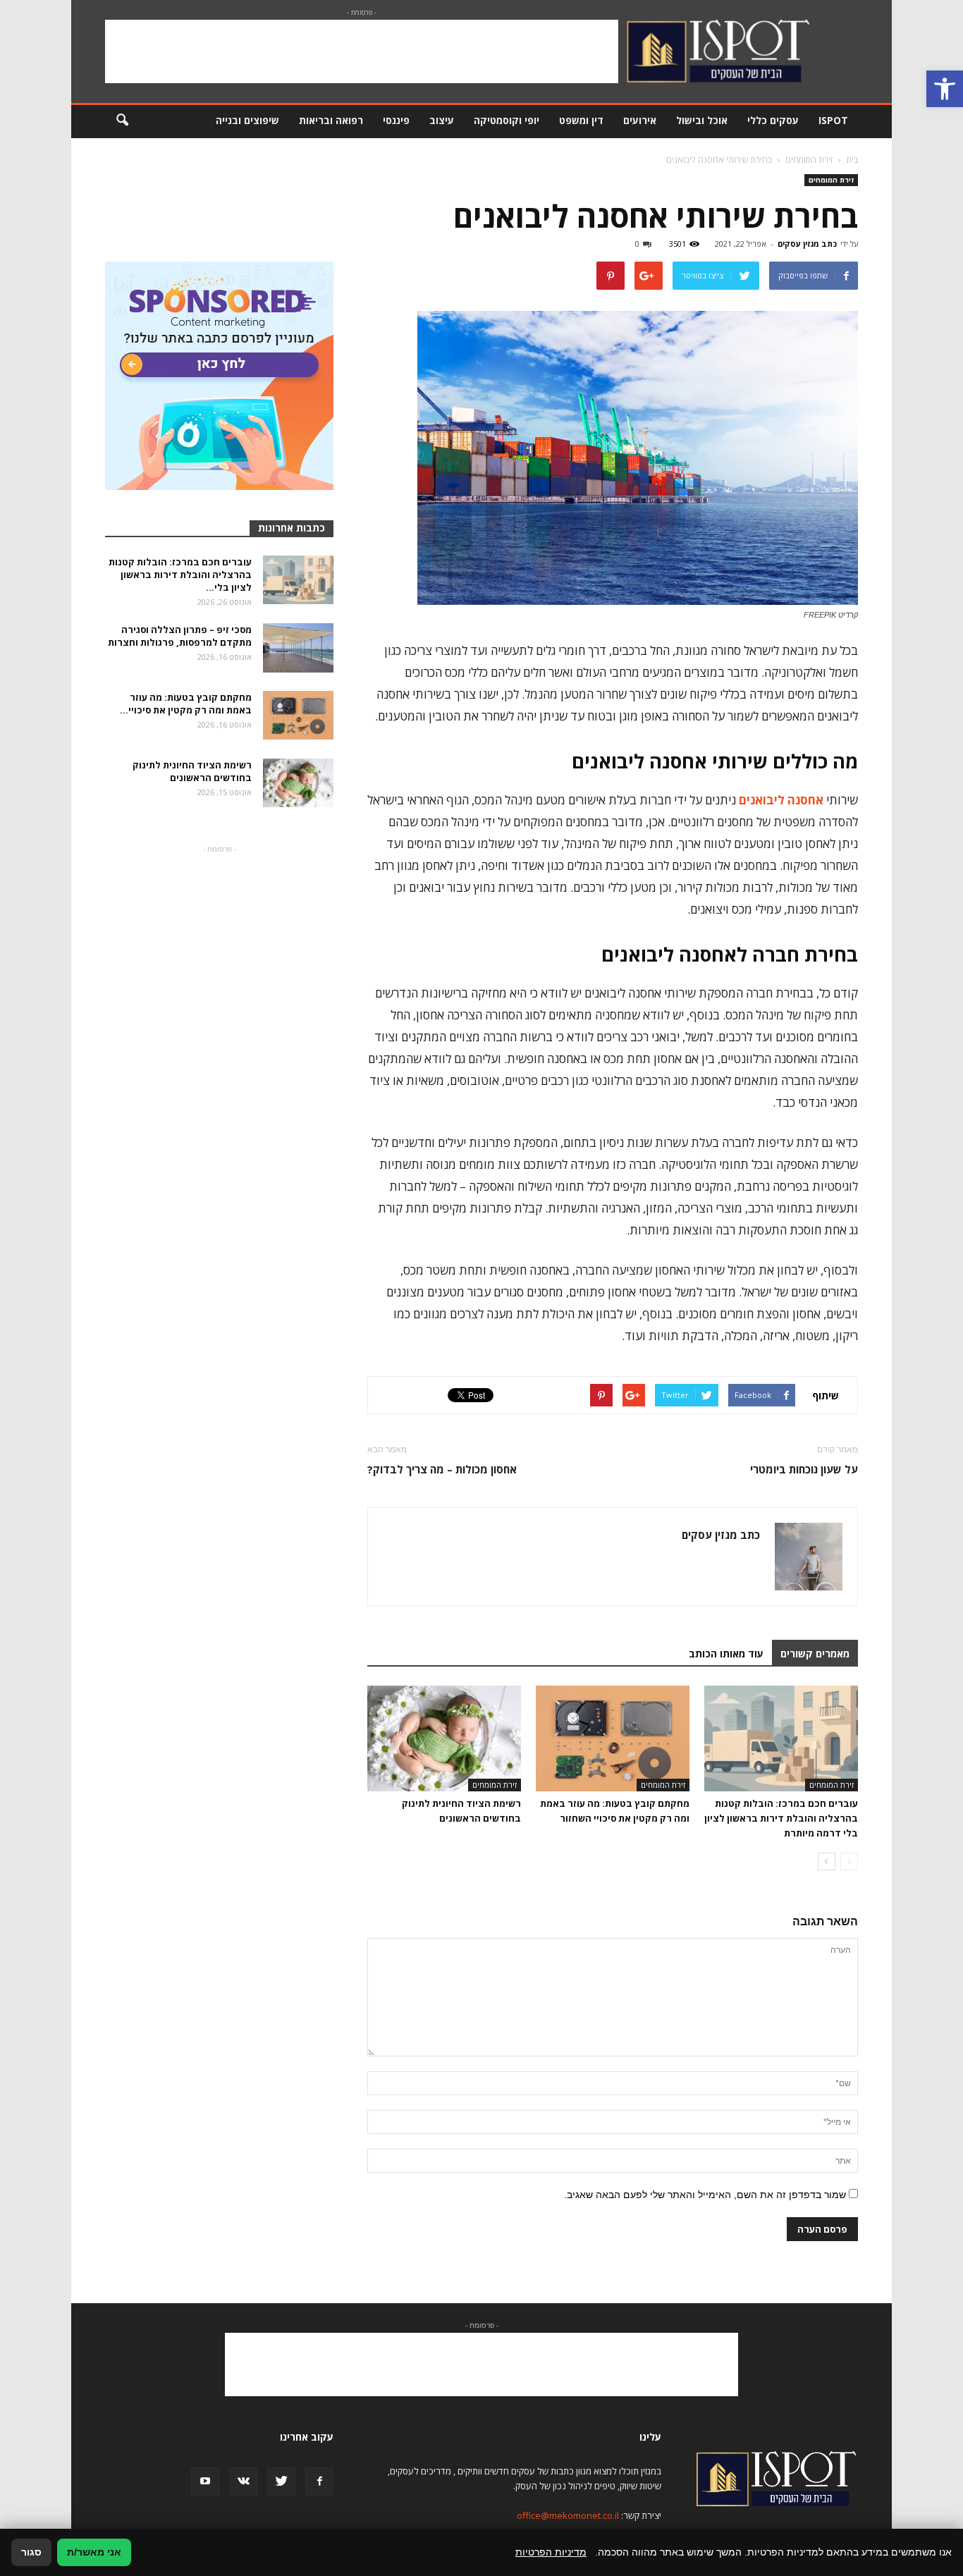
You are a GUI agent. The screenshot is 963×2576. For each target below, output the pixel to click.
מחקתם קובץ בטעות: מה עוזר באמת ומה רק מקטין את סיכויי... (186, 704)
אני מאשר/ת (94, 2552)
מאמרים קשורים (815, 1654)
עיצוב (442, 120)
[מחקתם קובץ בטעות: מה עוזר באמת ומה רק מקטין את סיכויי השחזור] (613, 1738)
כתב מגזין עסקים (807, 244)
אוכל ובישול (702, 120)
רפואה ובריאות (331, 120)
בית (852, 160)
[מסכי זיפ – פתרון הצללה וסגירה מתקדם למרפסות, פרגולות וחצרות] (298, 648)
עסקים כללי (773, 120)
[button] (945, 89)
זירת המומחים (831, 180)
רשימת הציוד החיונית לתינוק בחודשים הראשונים (192, 771)
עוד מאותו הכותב (726, 1654)
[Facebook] (319, 2482)
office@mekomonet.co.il (568, 2515)
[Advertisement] (362, 51)
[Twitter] (281, 2482)
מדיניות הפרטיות (551, 2552)
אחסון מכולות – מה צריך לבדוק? (442, 1469)
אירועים (640, 120)
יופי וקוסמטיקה (507, 120)
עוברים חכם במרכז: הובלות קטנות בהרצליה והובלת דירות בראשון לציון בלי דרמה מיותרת (781, 1818)
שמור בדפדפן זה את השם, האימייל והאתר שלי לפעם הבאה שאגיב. (705, 2195)
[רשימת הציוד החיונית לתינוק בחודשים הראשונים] (444, 1738)
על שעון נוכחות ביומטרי (804, 1469)
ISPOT (833, 120)
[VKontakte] (243, 2482)
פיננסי (396, 120)
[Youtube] (205, 2482)
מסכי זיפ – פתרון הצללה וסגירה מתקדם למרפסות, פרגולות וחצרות (180, 636)
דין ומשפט (581, 120)
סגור (31, 2552)
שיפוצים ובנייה (247, 120)
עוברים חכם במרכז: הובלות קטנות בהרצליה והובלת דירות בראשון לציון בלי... (180, 575)
